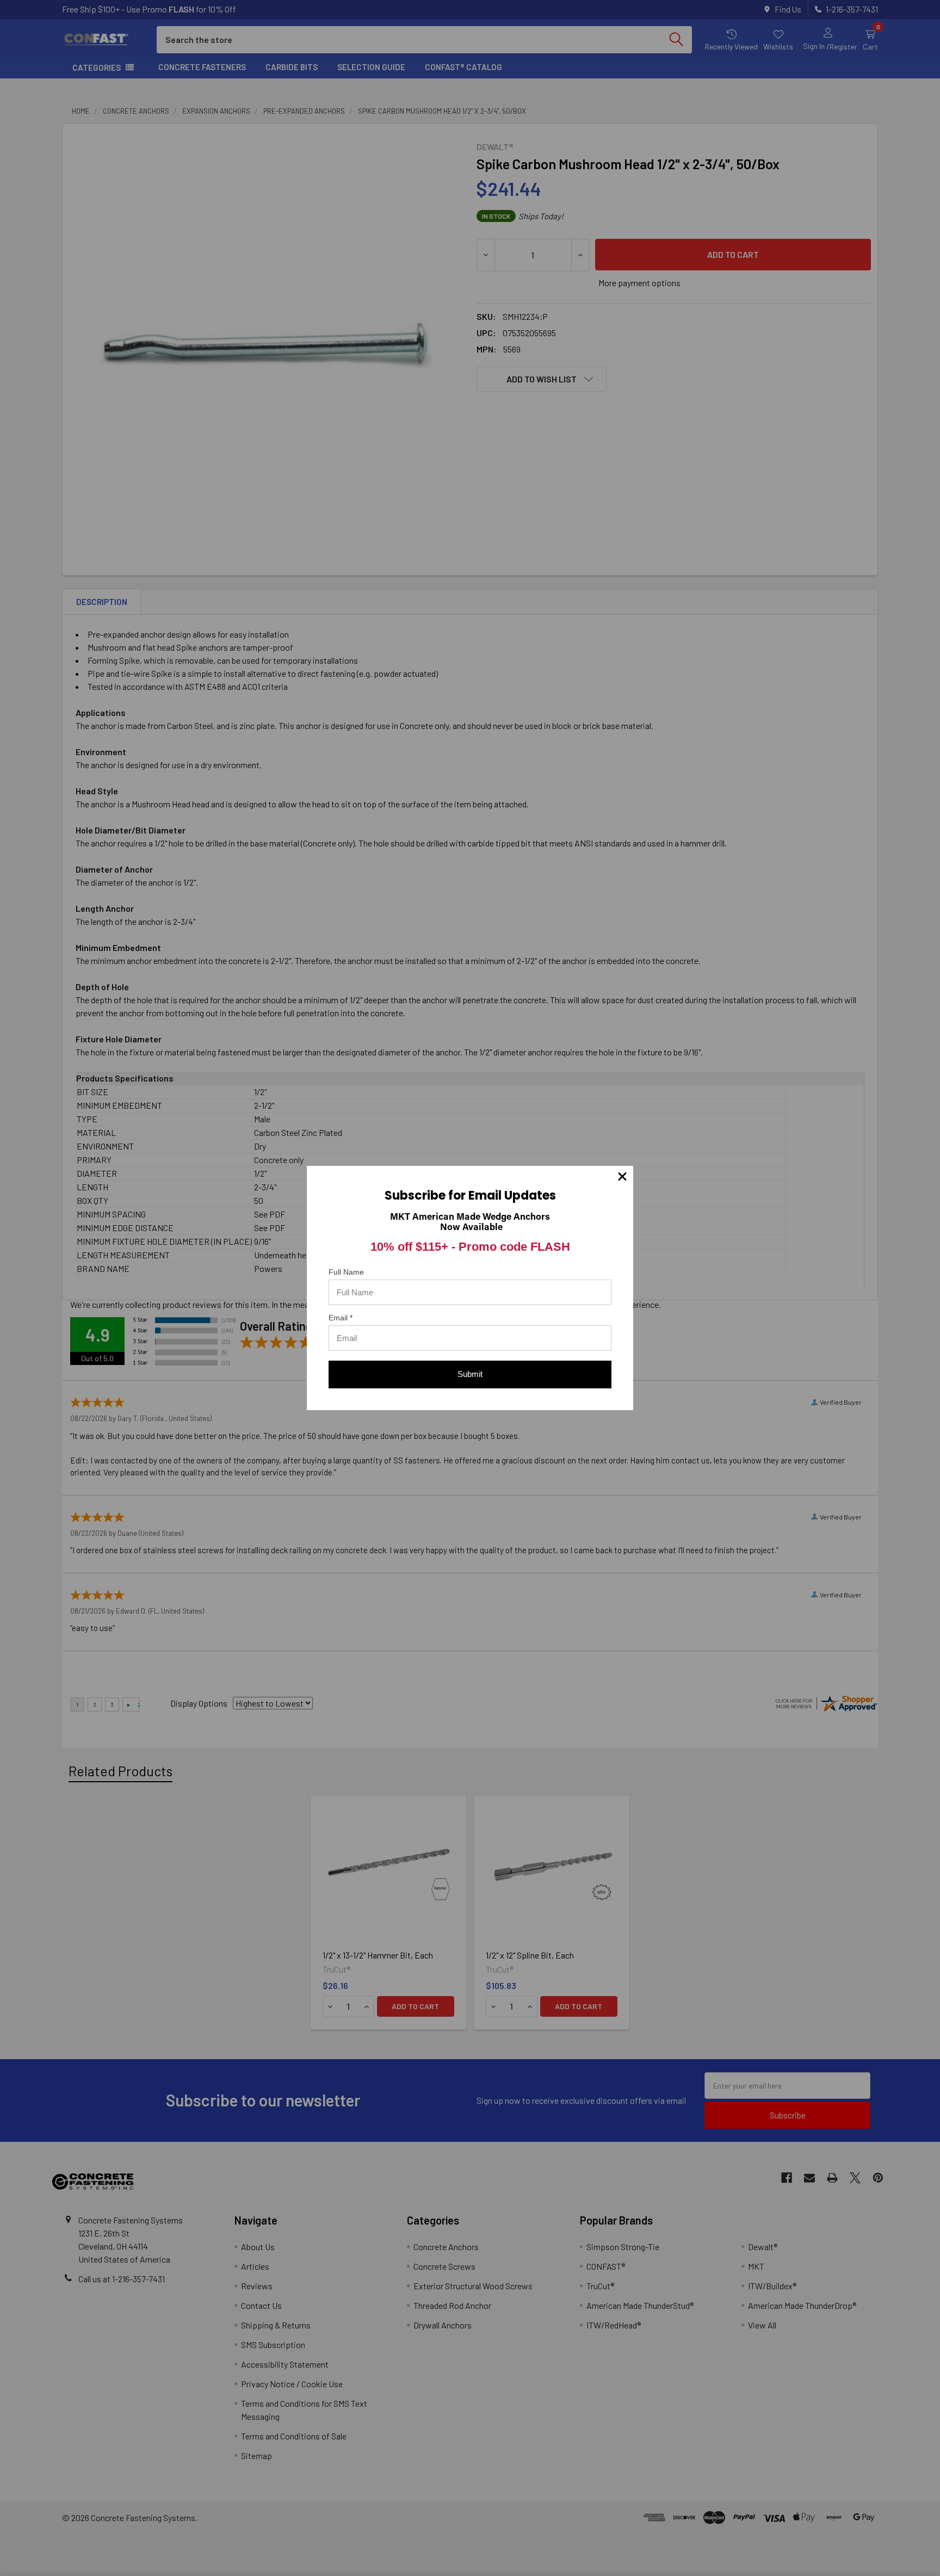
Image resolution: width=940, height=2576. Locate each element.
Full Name (346, 1272)
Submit (470, 1374)
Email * (341, 1318)
